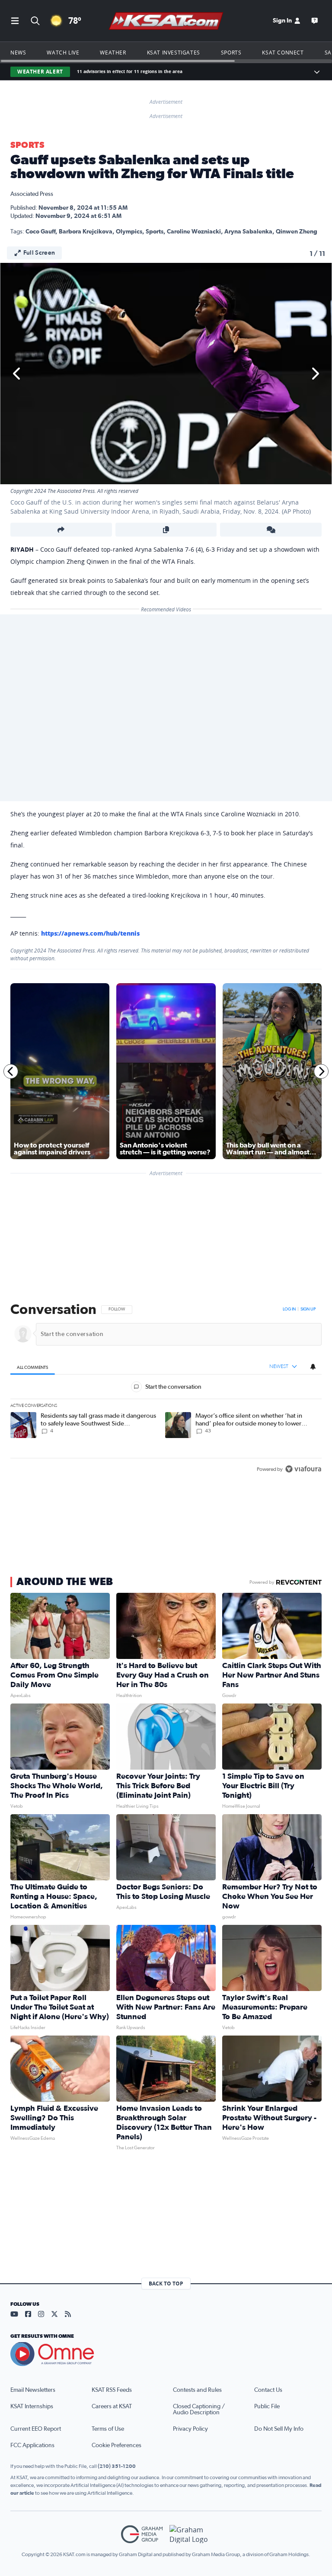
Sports (231, 52)
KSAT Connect (283, 52)
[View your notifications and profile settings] (313, 1367)
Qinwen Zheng (297, 232)
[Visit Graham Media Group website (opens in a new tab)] (142, 2534)
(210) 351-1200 (117, 2466)
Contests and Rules (197, 2390)
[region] (166, 1390)
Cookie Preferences (117, 2445)
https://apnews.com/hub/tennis (90, 933)
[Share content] (61, 530)
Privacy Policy (190, 2429)
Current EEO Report (36, 2429)
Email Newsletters (33, 2390)
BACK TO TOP (166, 2284)
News (18, 52)
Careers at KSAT (112, 2407)
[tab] (33, 1367)
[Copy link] (166, 530)
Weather (113, 52)
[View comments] (271, 530)
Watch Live (63, 52)
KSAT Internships (32, 2407)
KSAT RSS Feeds (112, 2390)
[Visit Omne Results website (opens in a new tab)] (166, 2354)
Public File (267, 2407)
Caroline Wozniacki (194, 232)
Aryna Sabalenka (248, 232)
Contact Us (268, 2390)
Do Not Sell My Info (279, 2429)
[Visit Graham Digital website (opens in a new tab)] (190, 2534)
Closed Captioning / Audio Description (199, 2410)
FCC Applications (32, 2445)
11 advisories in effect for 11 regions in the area (130, 72)
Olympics (129, 232)
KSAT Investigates (174, 52)
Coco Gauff (40, 232)
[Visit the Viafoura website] (303, 1469)
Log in (289, 1309)
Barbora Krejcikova (86, 232)
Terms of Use (108, 2429)
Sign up (308, 1309)
